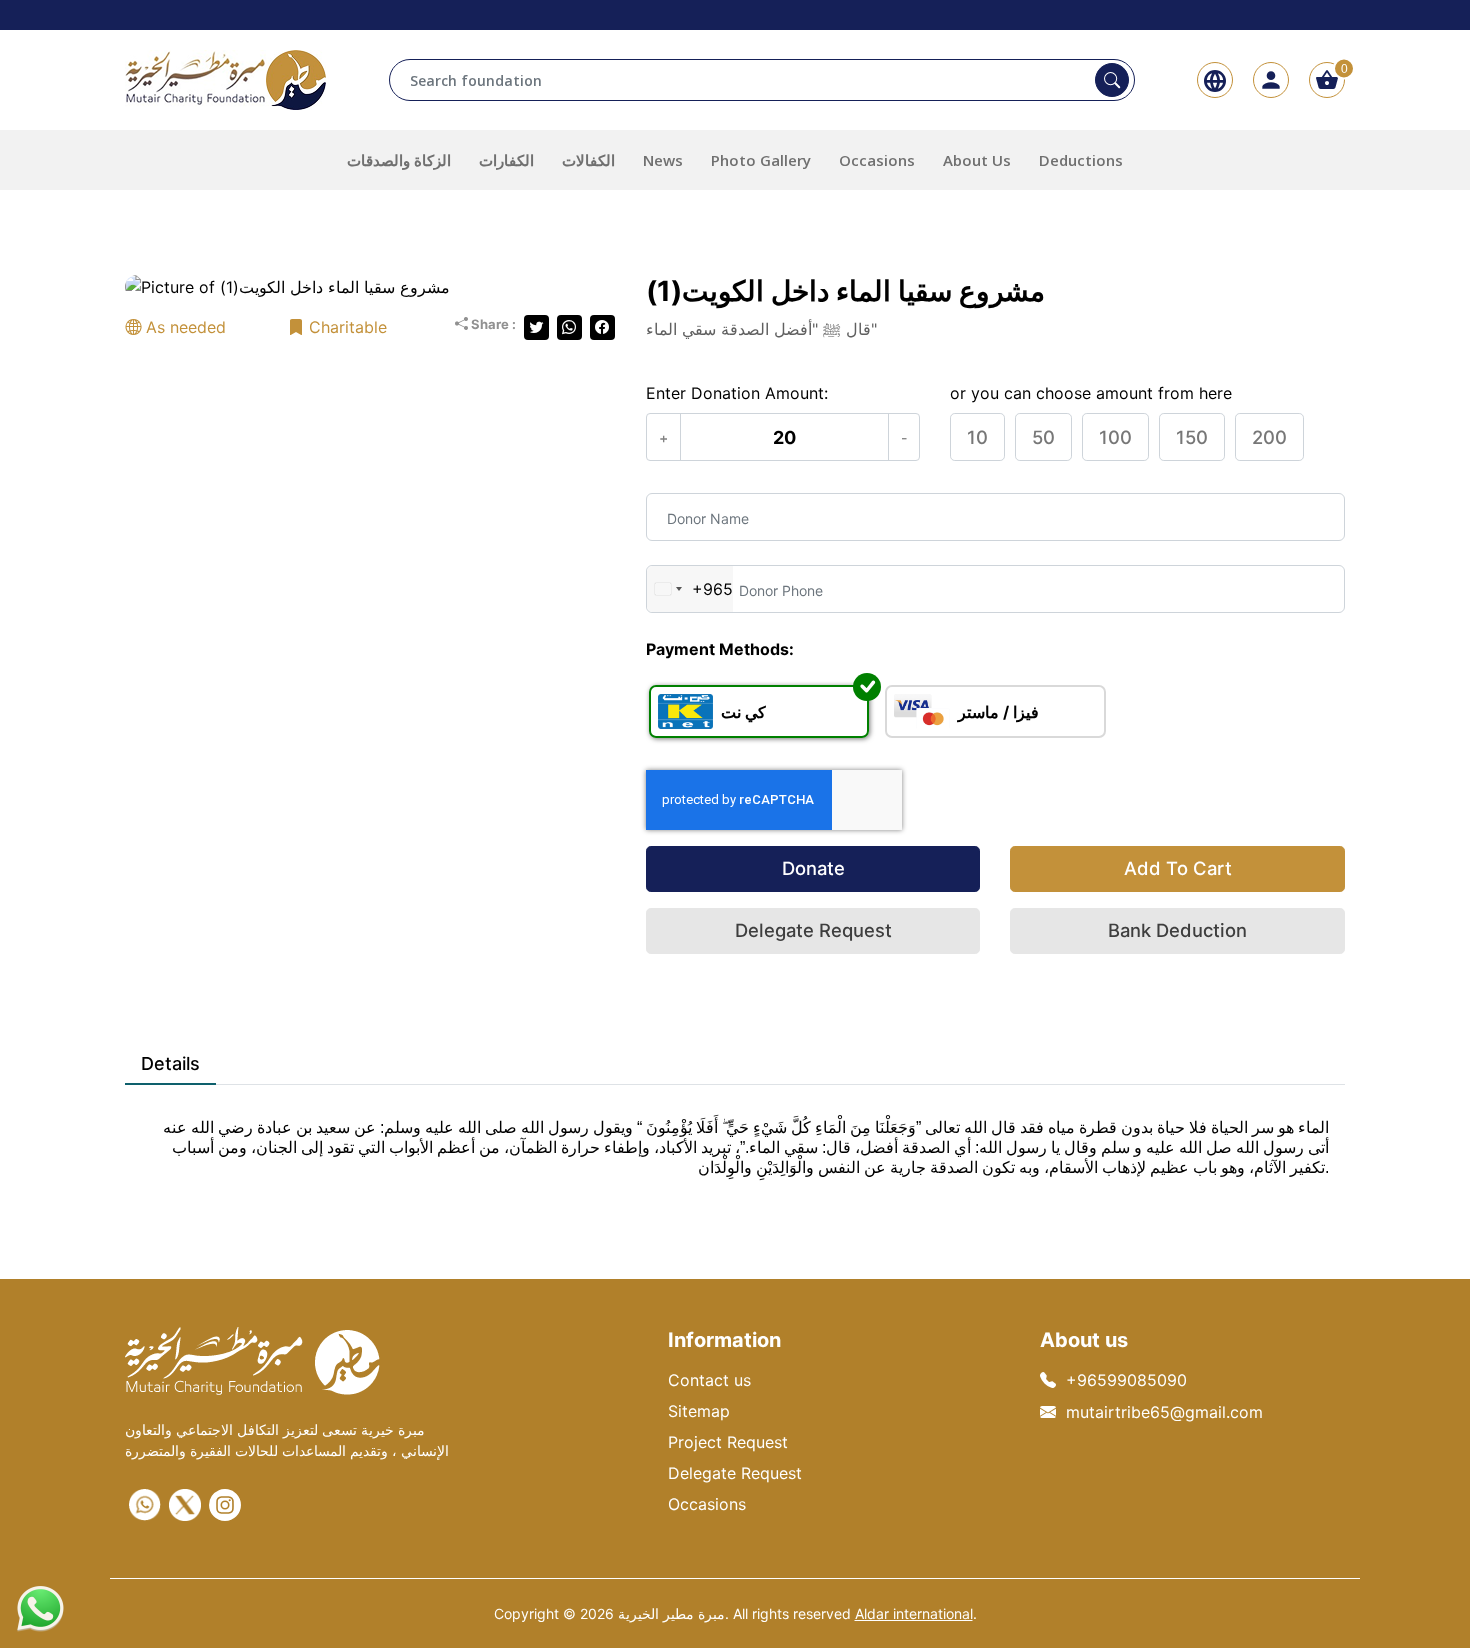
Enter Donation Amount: (737, 393)
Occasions (707, 1504)
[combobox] (690, 589)
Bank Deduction (1177, 930)
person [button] (1271, 80)
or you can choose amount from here (1091, 393)
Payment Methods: (720, 649)
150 (1192, 437)
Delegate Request (813, 930)
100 (1115, 437)
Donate (813, 868)
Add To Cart (1178, 868)
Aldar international (914, 1613)
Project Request (728, 1442)
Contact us (709, 1380)
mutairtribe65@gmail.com (1164, 1412)
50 (1043, 437)
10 (977, 437)
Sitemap (699, 1411)
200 (1269, 437)
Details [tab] (170, 1063)
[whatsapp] (145, 1505)
